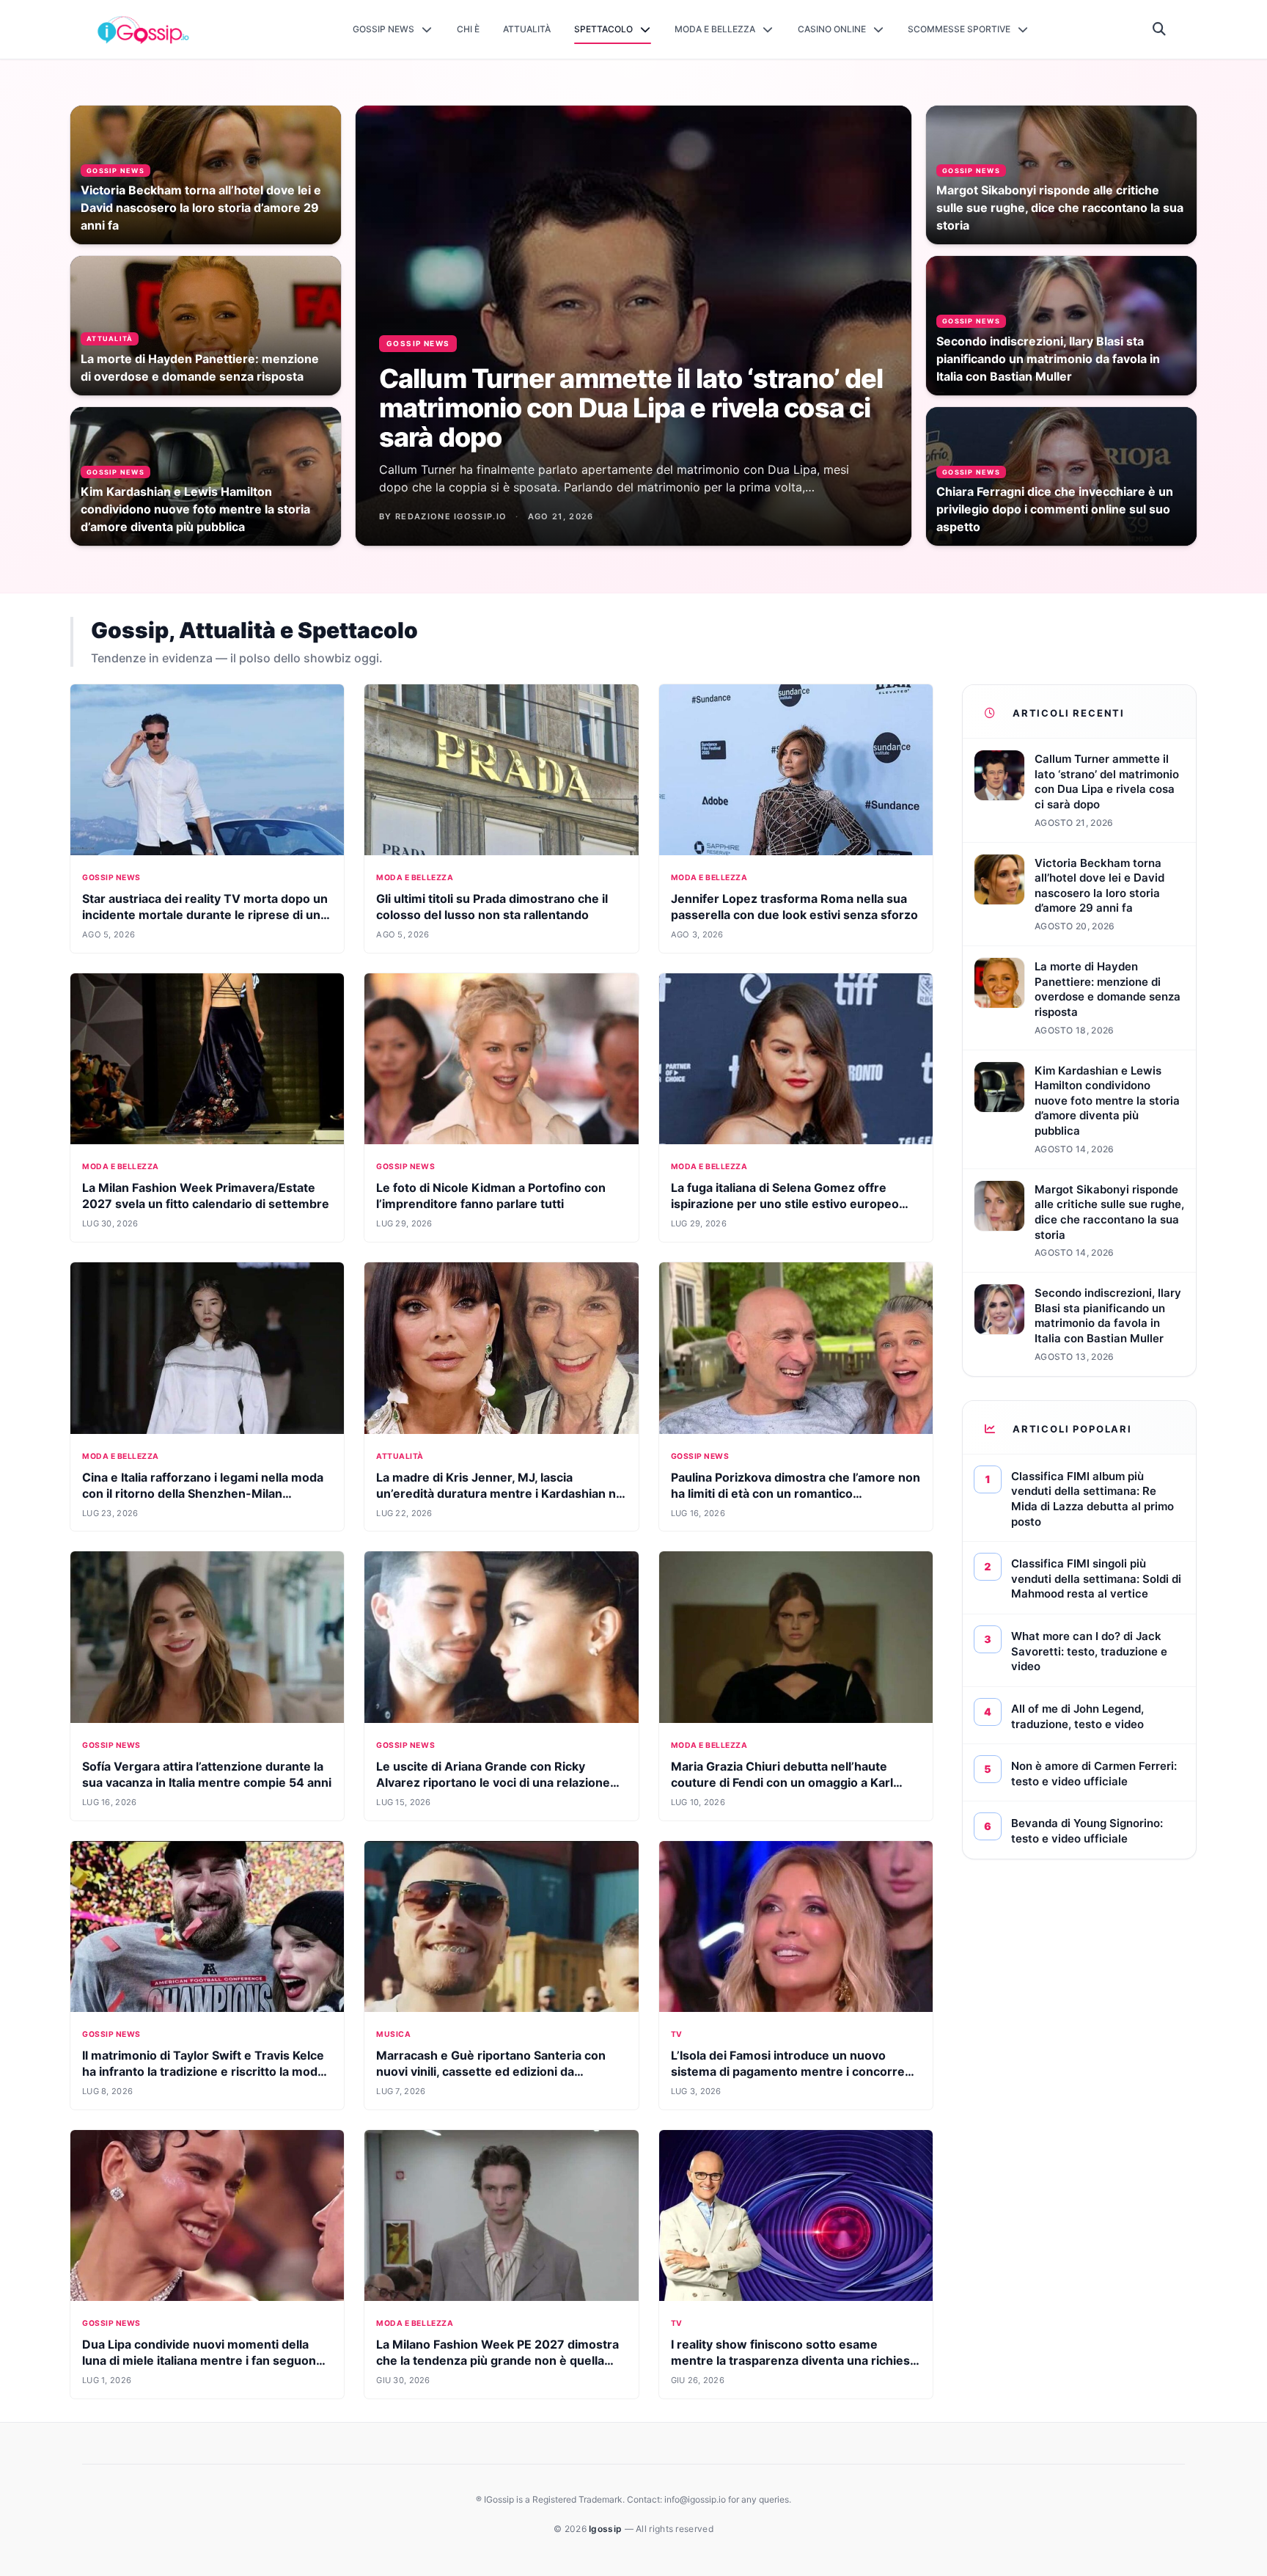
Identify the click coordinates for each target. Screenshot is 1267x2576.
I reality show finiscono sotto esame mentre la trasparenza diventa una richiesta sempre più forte (796, 2360)
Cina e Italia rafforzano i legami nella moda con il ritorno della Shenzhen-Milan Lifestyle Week (203, 1493)
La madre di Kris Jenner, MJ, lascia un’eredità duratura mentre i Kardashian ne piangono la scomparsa (500, 1493)
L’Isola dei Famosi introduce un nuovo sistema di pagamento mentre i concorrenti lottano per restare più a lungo (795, 2071)
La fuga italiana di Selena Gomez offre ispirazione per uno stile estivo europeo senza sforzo (785, 1204)
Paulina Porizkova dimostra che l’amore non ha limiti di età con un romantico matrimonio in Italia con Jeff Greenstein (796, 1493)
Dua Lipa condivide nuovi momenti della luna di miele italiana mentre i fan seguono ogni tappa (203, 2360)
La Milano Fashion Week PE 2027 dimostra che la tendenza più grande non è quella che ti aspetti (497, 2360)
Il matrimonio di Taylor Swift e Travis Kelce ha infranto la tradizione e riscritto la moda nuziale (203, 2071)
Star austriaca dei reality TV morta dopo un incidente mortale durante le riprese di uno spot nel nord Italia (205, 915)
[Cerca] (1160, 29)
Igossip (606, 2529)
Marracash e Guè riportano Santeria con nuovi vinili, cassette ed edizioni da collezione (491, 2071)
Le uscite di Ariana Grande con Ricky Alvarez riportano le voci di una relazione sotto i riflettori (493, 1782)
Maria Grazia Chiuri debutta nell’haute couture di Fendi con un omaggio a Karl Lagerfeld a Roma (782, 1782)
